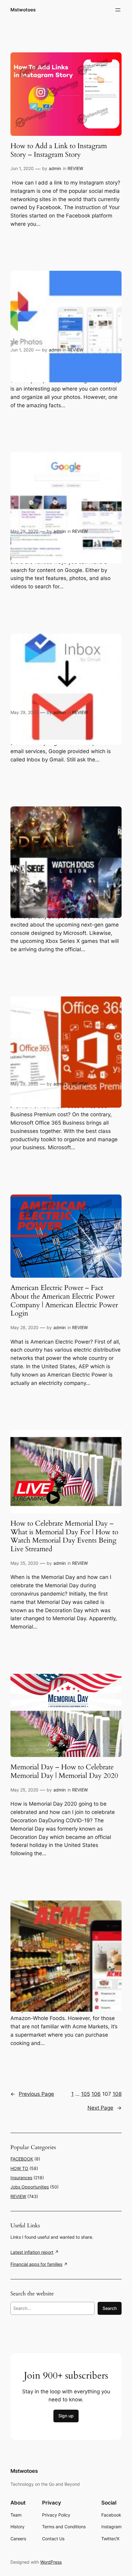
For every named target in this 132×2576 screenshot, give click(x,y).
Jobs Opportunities (30, 2187)
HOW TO (19, 2168)
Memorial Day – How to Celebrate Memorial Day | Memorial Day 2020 (64, 1771)
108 (117, 2094)
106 (96, 2094)
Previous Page (32, 2094)
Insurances (21, 2178)
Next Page (105, 2108)
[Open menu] (118, 10)
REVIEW (75, 168)
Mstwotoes (23, 10)
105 (85, 2094)
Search (110, 2308)
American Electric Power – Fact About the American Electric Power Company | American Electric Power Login (64, 1301)
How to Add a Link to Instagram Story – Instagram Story (59, 150)
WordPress (51, 2562)
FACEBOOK (22, 2159)
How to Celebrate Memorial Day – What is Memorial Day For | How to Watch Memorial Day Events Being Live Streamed (64, 1536)
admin (55, 168)
